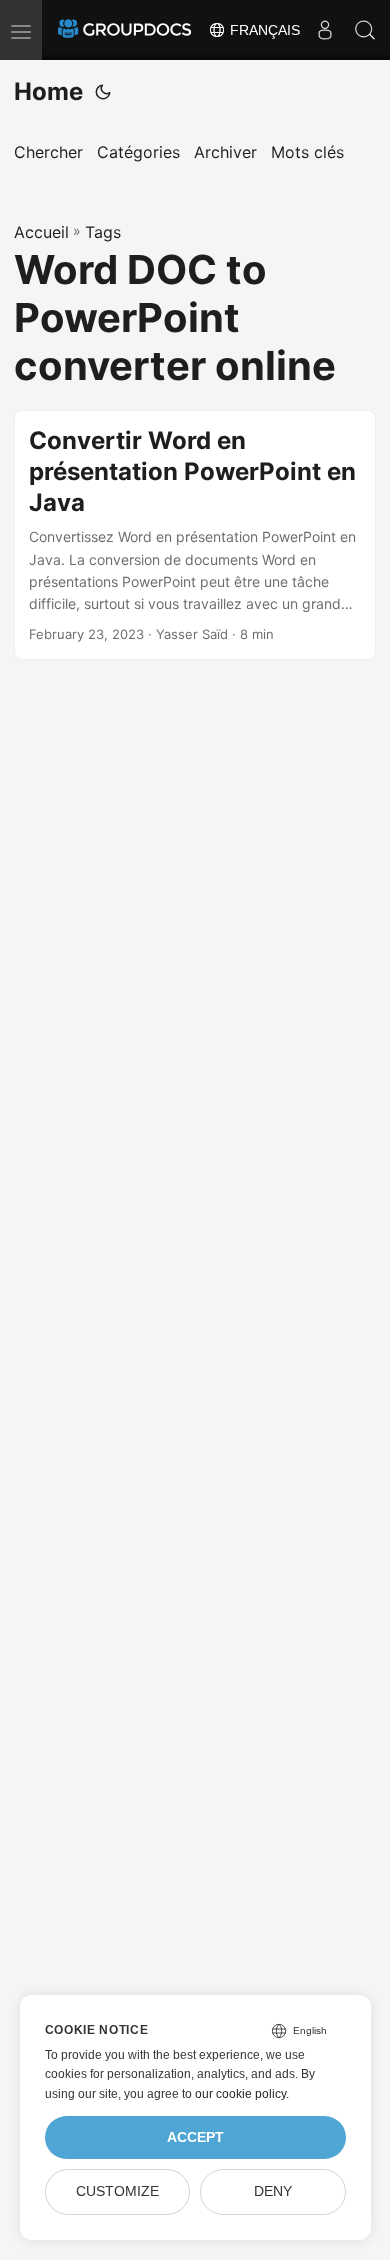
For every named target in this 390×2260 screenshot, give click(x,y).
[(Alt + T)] (103, 92)
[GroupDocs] (124, 30)
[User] (325, 30)
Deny (273, 2191)
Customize (117, 2191)
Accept (195, 2137)
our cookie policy (240, 2094)
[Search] (365, 30)
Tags (103, 232)
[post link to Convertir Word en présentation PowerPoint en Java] (195, 535)
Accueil (41, 232)
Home (48, 91)
